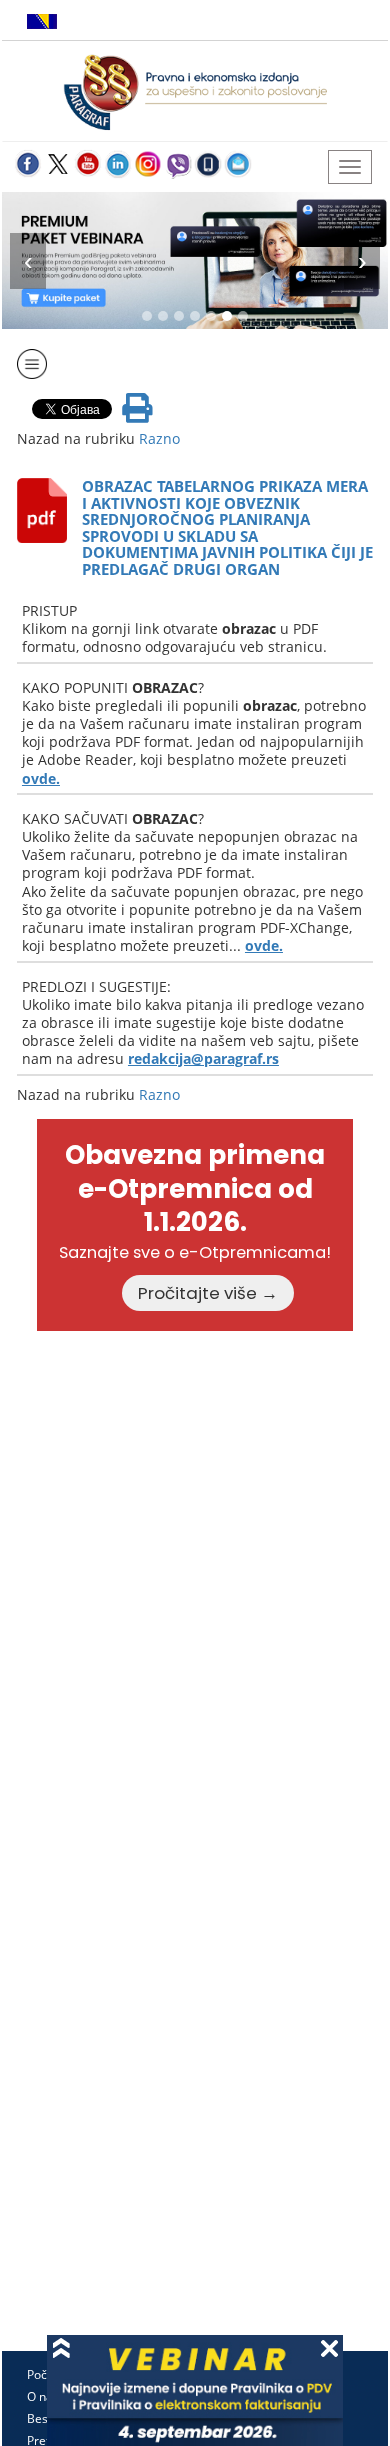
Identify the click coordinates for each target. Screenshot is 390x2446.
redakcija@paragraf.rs (203, 1058)
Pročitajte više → (208, 1293)
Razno (159, 438)
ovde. (41, 778)
